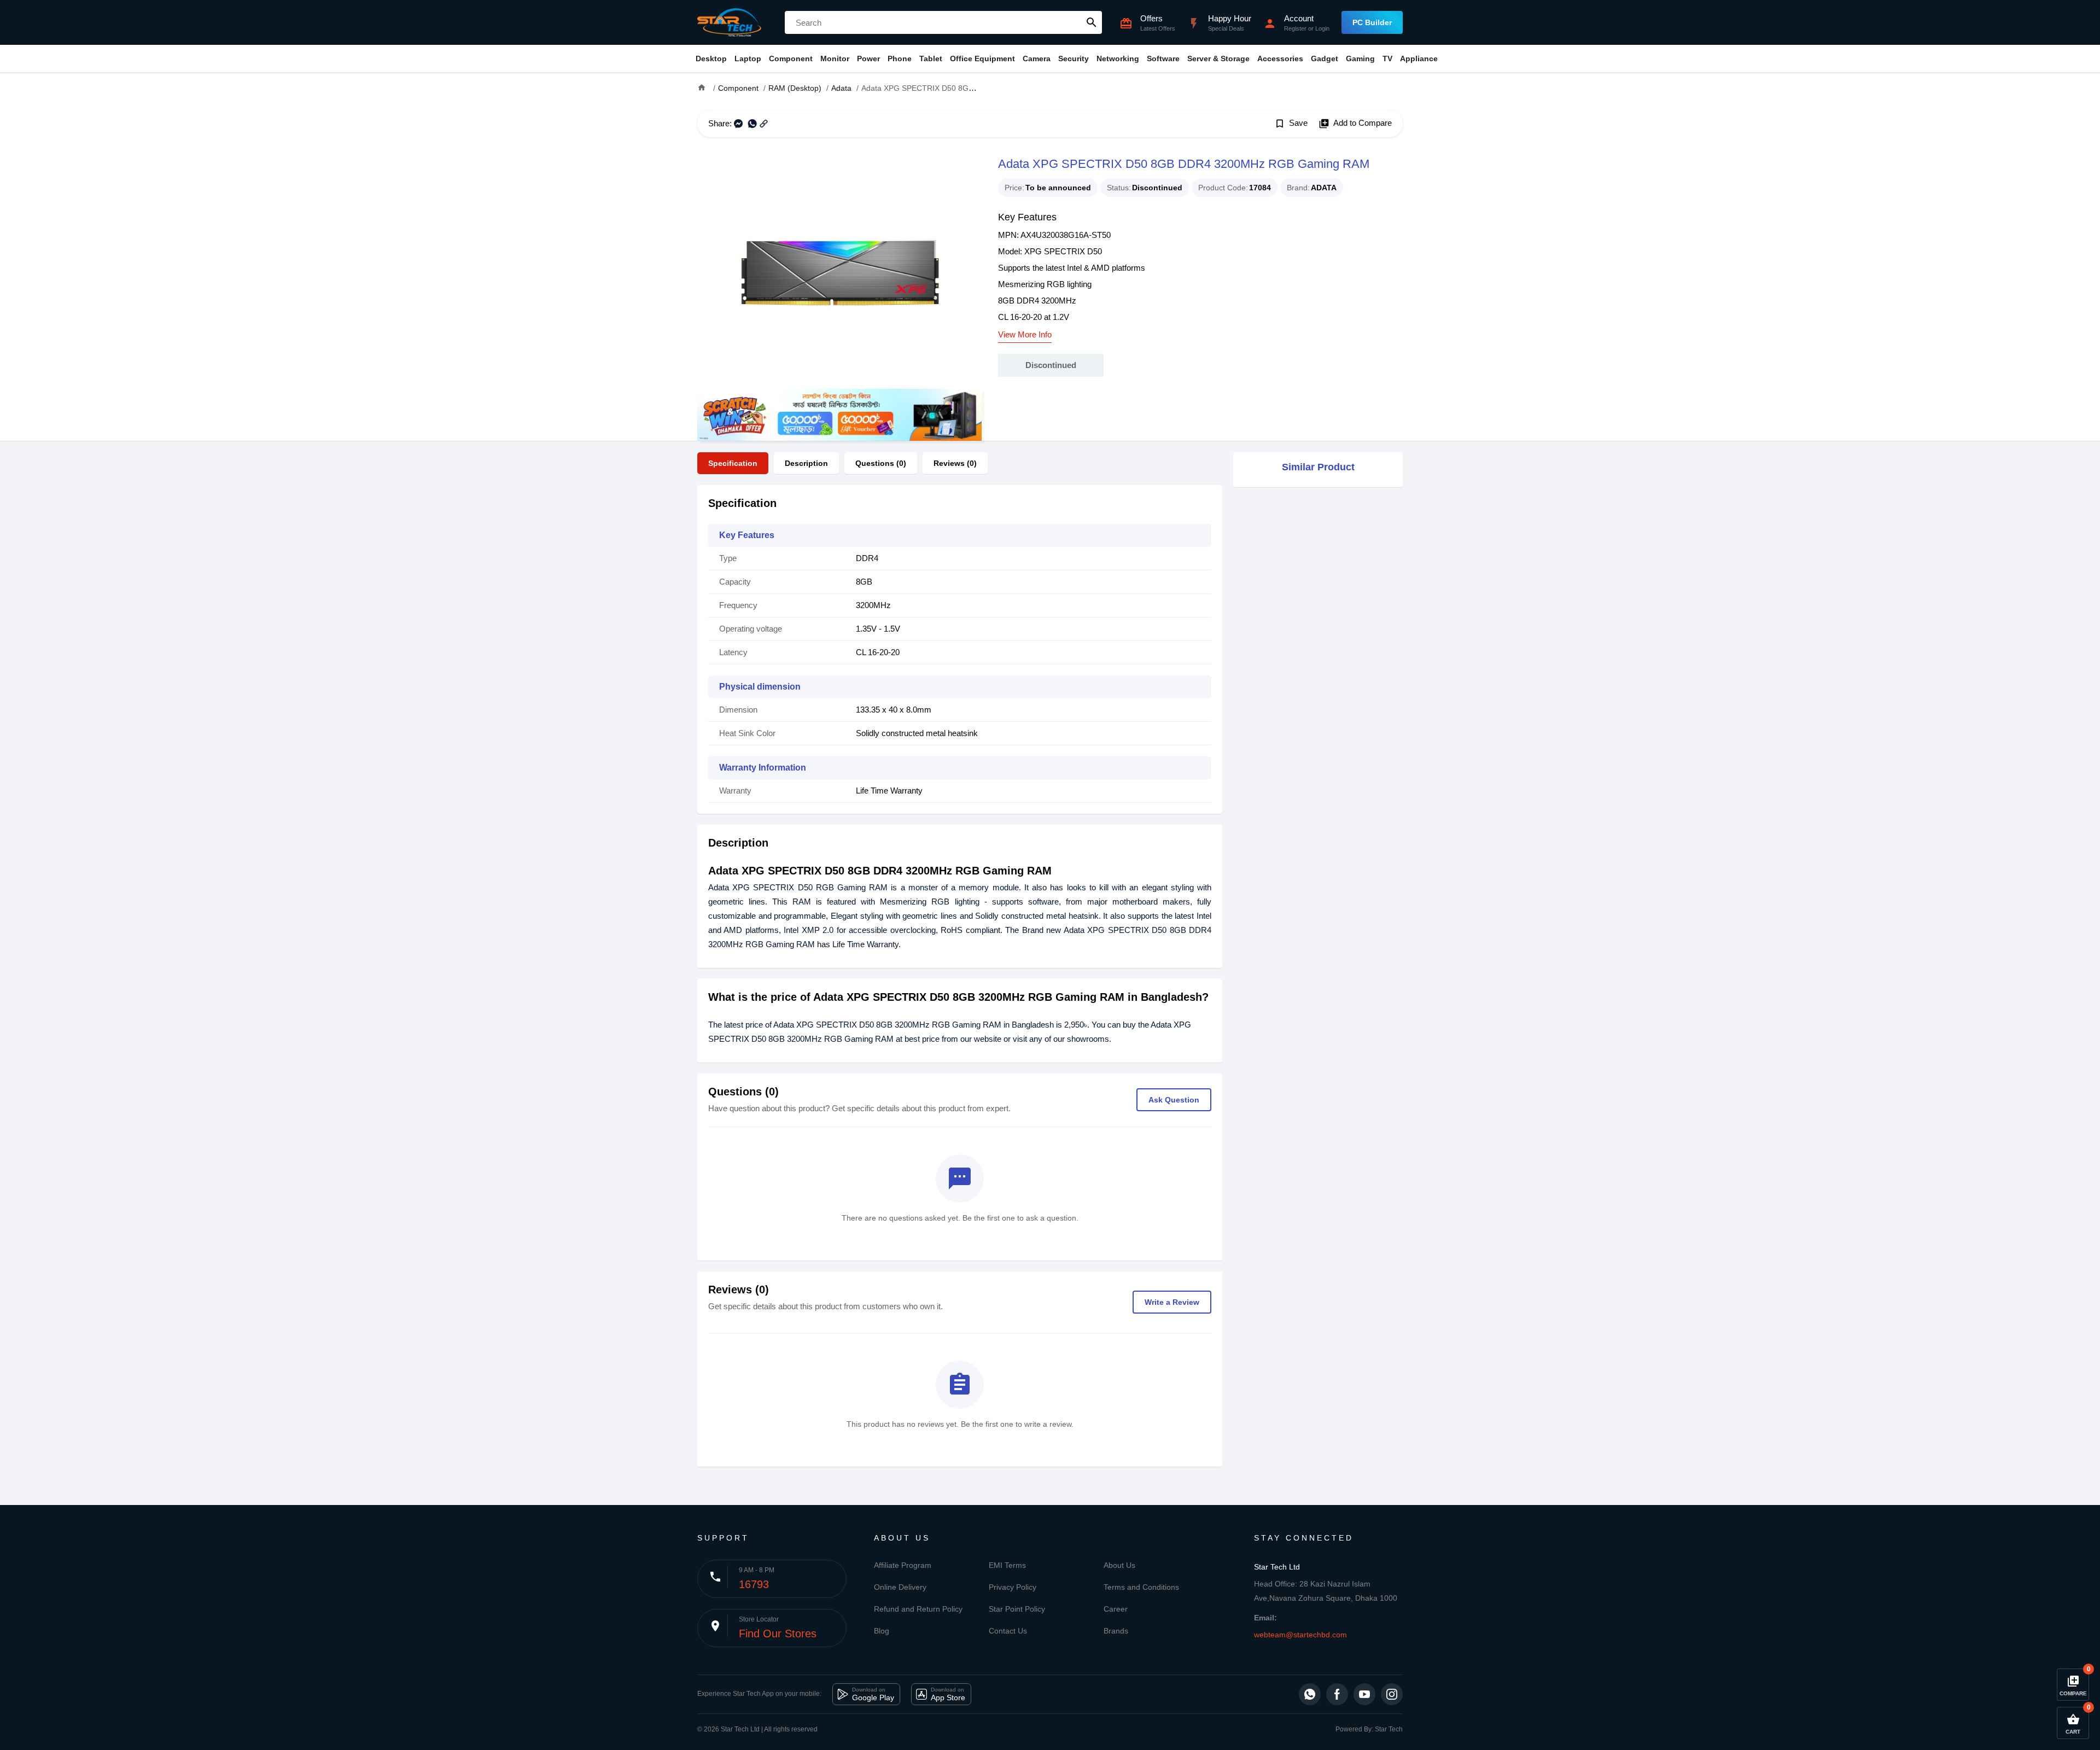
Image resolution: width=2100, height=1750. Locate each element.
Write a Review (1172, 1302)
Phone (900, 59)
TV (1387, 59)
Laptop (748, 59)
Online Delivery (900, 1587)
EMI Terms (1007, 1565)
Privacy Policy (1013, 1587)
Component (791, 59)
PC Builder (1372, 22)
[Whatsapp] (1310, 1694)
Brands (1116, 1631)
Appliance (1419, 59)
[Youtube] (1364, 1694)
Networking (1118, 59)
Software (1163, 59)
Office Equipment (982, 59)
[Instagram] (1392, 1694)
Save (1291, 124)
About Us (1119, 1565)
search (1092, 22)
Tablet (931, 59)
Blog (882, 1631)
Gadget (1325, 59)
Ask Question (1174, 1100)
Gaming (1360, 59)
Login (1322, 28)
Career (1116, 1609)
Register (1295, 28)
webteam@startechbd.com (1300, 1635)
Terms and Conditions (1141, 1587)
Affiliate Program (903, 1565)
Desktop (711, 59)
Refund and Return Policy (918, 1609)
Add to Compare (1355, 124)
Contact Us (1008, 1631)
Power (868, 59)
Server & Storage (1218, 59)
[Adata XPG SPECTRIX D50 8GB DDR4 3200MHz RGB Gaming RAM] (839, 271)
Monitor (835, 59)
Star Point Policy (1017, 1609)
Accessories (1280, 59)
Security (1074, 59)
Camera (1037, 59)
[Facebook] (1337, 1694)
